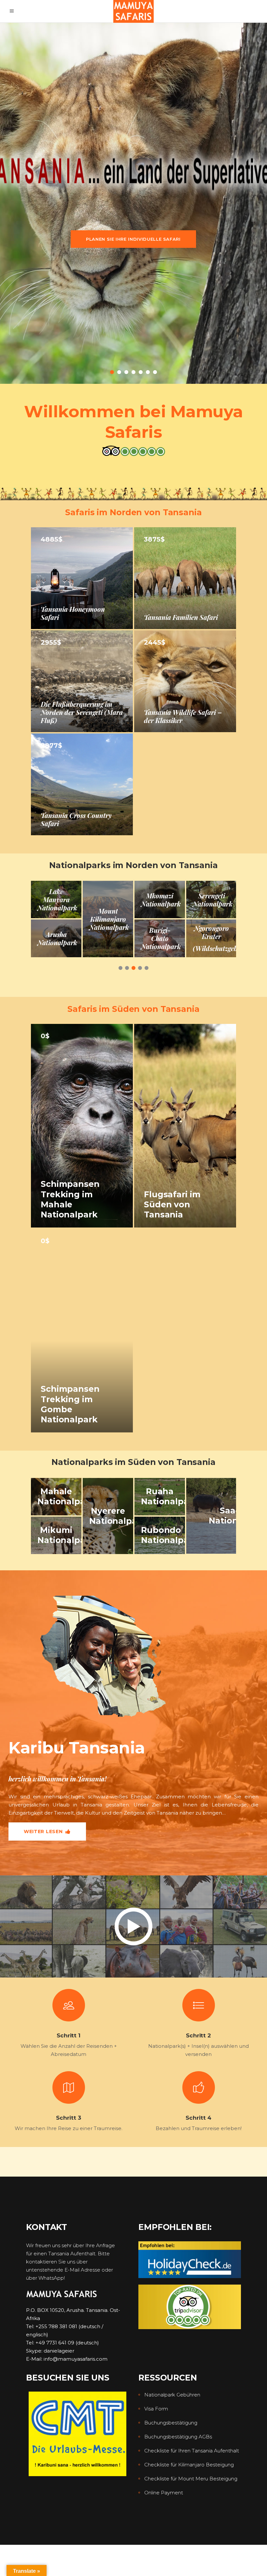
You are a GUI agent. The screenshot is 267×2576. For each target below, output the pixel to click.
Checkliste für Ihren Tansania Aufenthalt (192, 2451)
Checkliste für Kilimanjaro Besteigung (189, 2465)
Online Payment (164, 2493)
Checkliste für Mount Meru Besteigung (191, 2479)
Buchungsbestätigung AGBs (178, 2437)
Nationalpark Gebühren (172, 2395)
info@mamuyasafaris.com (76, 2359)
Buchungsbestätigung (171, 2423)
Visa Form (156, 2409)
